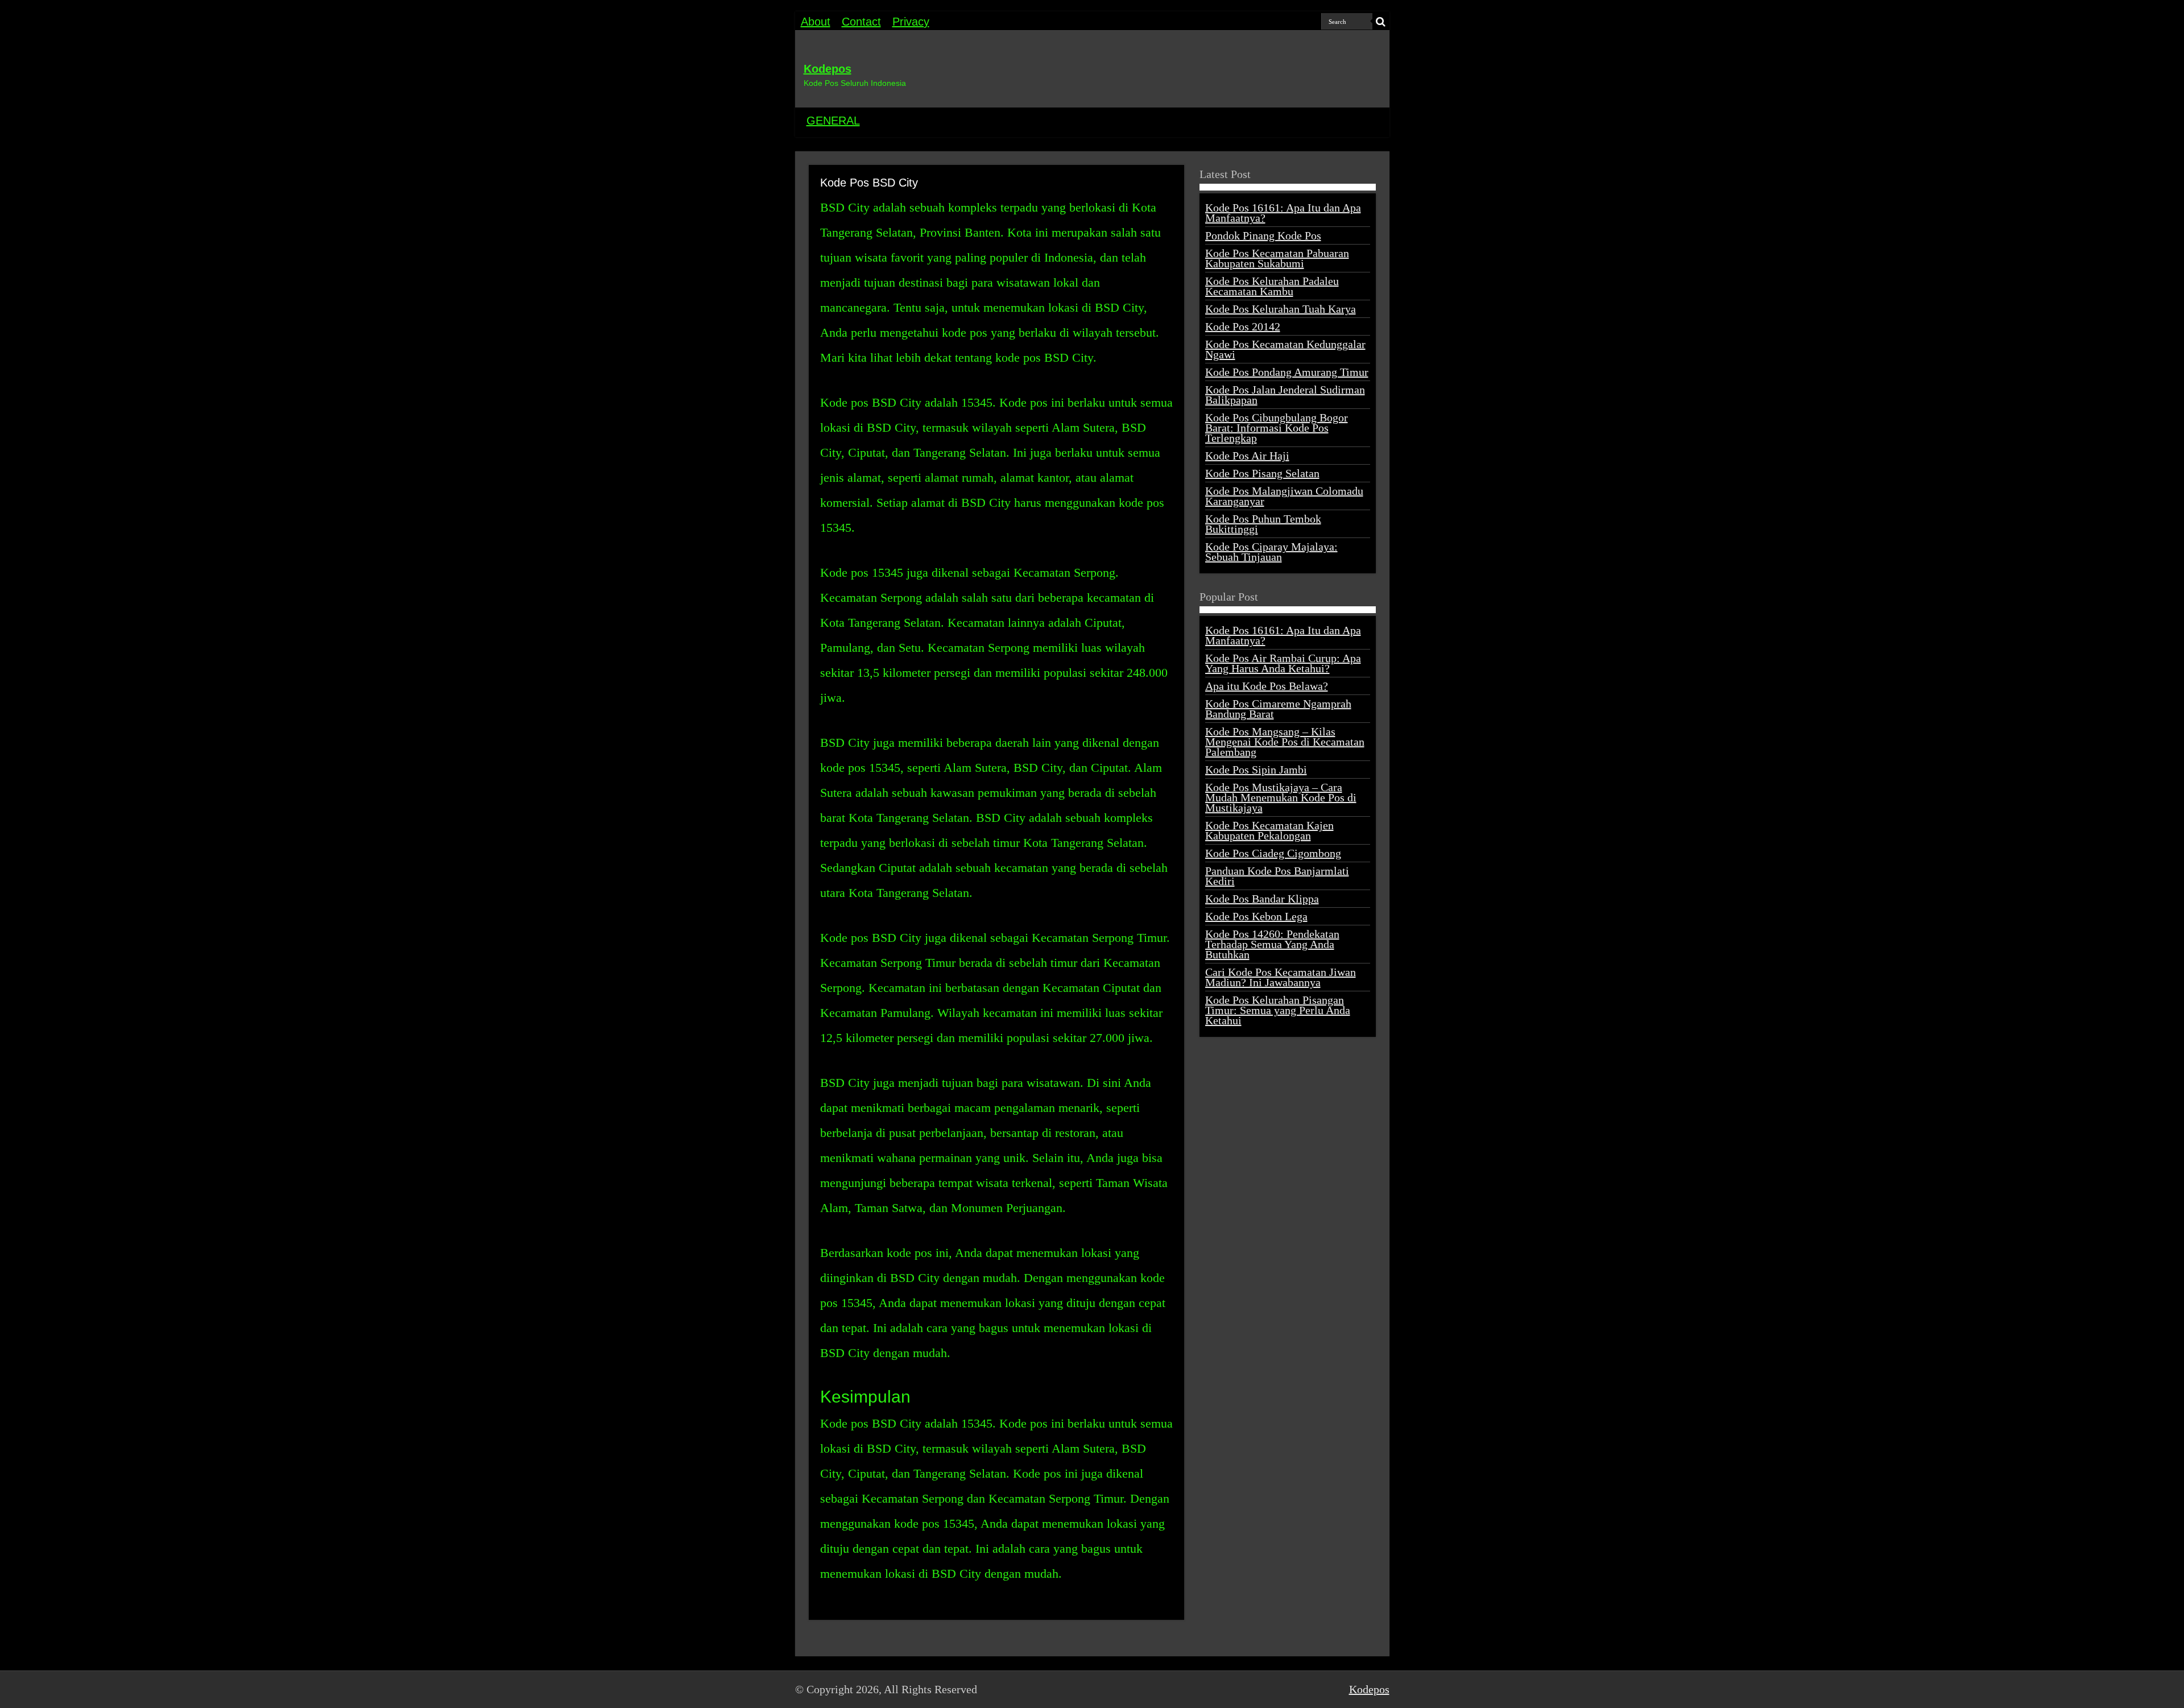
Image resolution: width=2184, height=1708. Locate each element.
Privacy (911, 22)
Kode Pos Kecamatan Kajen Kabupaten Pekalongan (1269, 830)
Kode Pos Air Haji (1247, 456)
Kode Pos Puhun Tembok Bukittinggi (1263, 524)
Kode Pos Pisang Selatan (1262, 473)
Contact (861, 22)
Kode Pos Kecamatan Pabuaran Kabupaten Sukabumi (1277, 258)
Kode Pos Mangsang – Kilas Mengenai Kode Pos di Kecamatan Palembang (1285, 742)
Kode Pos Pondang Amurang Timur (1287, 372)
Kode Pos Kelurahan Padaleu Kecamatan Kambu (1272, 286)
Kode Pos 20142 (1243, 326)
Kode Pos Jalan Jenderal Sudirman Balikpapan (1285, 395)
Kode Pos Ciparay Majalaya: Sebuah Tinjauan (1271, 552)
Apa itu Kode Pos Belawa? (1267, 686)
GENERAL (833, 121)
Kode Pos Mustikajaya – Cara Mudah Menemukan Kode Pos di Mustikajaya (1281, 797)
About (816, 22)
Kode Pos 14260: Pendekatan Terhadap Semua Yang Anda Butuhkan (1272, 944)
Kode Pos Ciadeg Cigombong (1273, 853)
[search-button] (1381, 22)
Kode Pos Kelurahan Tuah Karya (1281, 309)
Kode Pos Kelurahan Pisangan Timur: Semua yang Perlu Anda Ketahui (1278, 1010)
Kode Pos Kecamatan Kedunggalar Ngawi (1285, 349)
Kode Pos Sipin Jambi (1256, 770)
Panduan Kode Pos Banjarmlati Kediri (1277, 876)
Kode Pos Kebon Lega (1256, 916)
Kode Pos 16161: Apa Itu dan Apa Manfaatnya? (1283, 213)
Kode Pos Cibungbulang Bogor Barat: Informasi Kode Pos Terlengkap (1277, 428)
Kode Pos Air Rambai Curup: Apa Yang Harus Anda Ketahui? (1283, 663)
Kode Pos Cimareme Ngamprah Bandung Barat (1278, 709)
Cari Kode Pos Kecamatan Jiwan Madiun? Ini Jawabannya (1281, 977)
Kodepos (828, 69)
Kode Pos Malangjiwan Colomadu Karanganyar (1284, 496)
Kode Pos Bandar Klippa (1262, 899)
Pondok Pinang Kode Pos (1263, 235)
